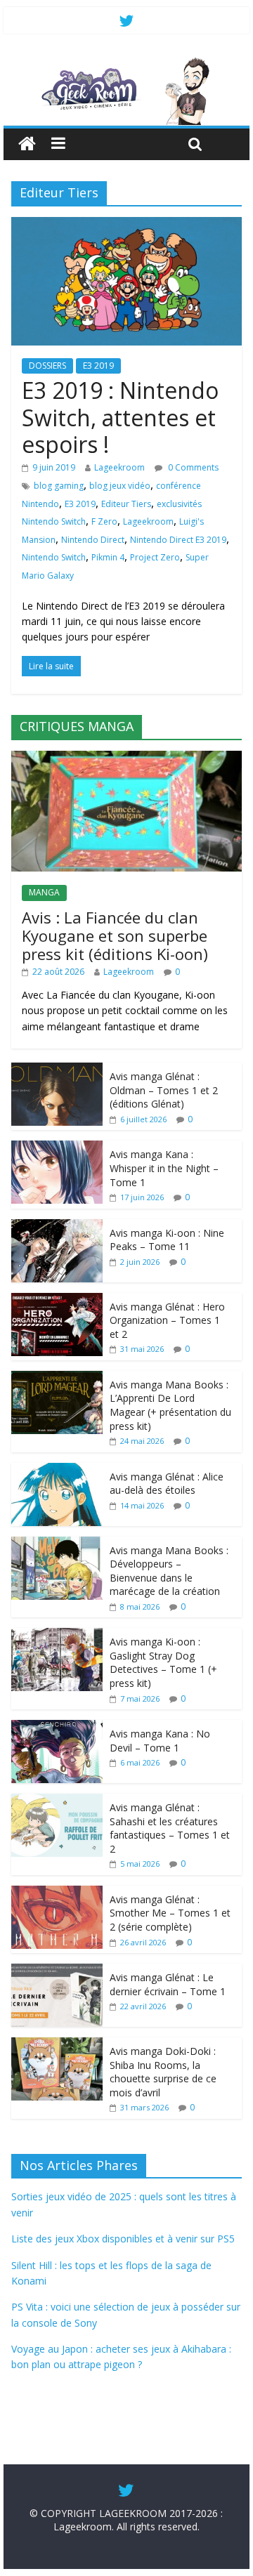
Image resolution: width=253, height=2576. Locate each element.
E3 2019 (98, 366)
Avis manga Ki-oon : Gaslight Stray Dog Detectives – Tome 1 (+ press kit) (163, 1662)
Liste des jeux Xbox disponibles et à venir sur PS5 (123, 2239)
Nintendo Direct (93, 540)
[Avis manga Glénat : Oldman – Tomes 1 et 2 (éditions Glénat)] (57, 1070)
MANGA (44, 892)
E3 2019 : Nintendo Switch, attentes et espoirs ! (120, 417)
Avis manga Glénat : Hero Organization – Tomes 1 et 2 (167, 1320)
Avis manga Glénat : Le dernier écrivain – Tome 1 (168, 1984)
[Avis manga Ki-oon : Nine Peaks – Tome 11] (57, 1227)
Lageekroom (119, 467)
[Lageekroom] (126, 63)
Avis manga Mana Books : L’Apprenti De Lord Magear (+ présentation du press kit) (170, 1405)
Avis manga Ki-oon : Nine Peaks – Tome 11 (167, 1240)
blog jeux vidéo (120, 486)
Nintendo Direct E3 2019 (178, 540)
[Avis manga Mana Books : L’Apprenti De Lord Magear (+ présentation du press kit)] (57, 1378)
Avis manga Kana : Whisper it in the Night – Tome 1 (164, 1168)
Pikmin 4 (108, 557)
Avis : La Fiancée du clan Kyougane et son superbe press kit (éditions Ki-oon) (115, 936)
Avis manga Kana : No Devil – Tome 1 (160, 1741)
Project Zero (155, 557)
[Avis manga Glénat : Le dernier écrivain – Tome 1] (57, 1971)
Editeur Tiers (126, 504)
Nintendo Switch (54, 557)
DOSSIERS (47, 366)
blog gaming (59, 486)
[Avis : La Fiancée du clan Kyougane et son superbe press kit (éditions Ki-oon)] (126, 758)
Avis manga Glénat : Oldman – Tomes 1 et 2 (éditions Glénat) (164, 1090)
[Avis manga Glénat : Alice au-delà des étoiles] (57, 1470)
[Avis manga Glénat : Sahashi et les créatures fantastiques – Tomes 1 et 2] (57, 1801)
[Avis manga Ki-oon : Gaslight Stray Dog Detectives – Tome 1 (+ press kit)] (57, 1635)
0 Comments (192, 467)
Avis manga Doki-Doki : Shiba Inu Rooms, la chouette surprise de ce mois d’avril (163, 2072)
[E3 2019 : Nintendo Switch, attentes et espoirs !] (126, 225)
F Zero (104, 521)
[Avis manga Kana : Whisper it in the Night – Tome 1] (57, 1148)
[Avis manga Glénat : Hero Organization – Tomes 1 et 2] (57, 1300)
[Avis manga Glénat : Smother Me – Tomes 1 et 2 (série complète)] (57, 1893)
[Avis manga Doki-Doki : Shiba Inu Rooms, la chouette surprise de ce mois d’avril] (57, 2045)
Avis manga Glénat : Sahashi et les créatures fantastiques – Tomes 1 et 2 (170, 1828)
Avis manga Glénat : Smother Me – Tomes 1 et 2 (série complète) (170, 1913)
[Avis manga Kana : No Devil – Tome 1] (57, 1727)
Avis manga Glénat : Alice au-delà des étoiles (167, 1484)
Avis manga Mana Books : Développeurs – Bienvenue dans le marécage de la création (169, 1571)
